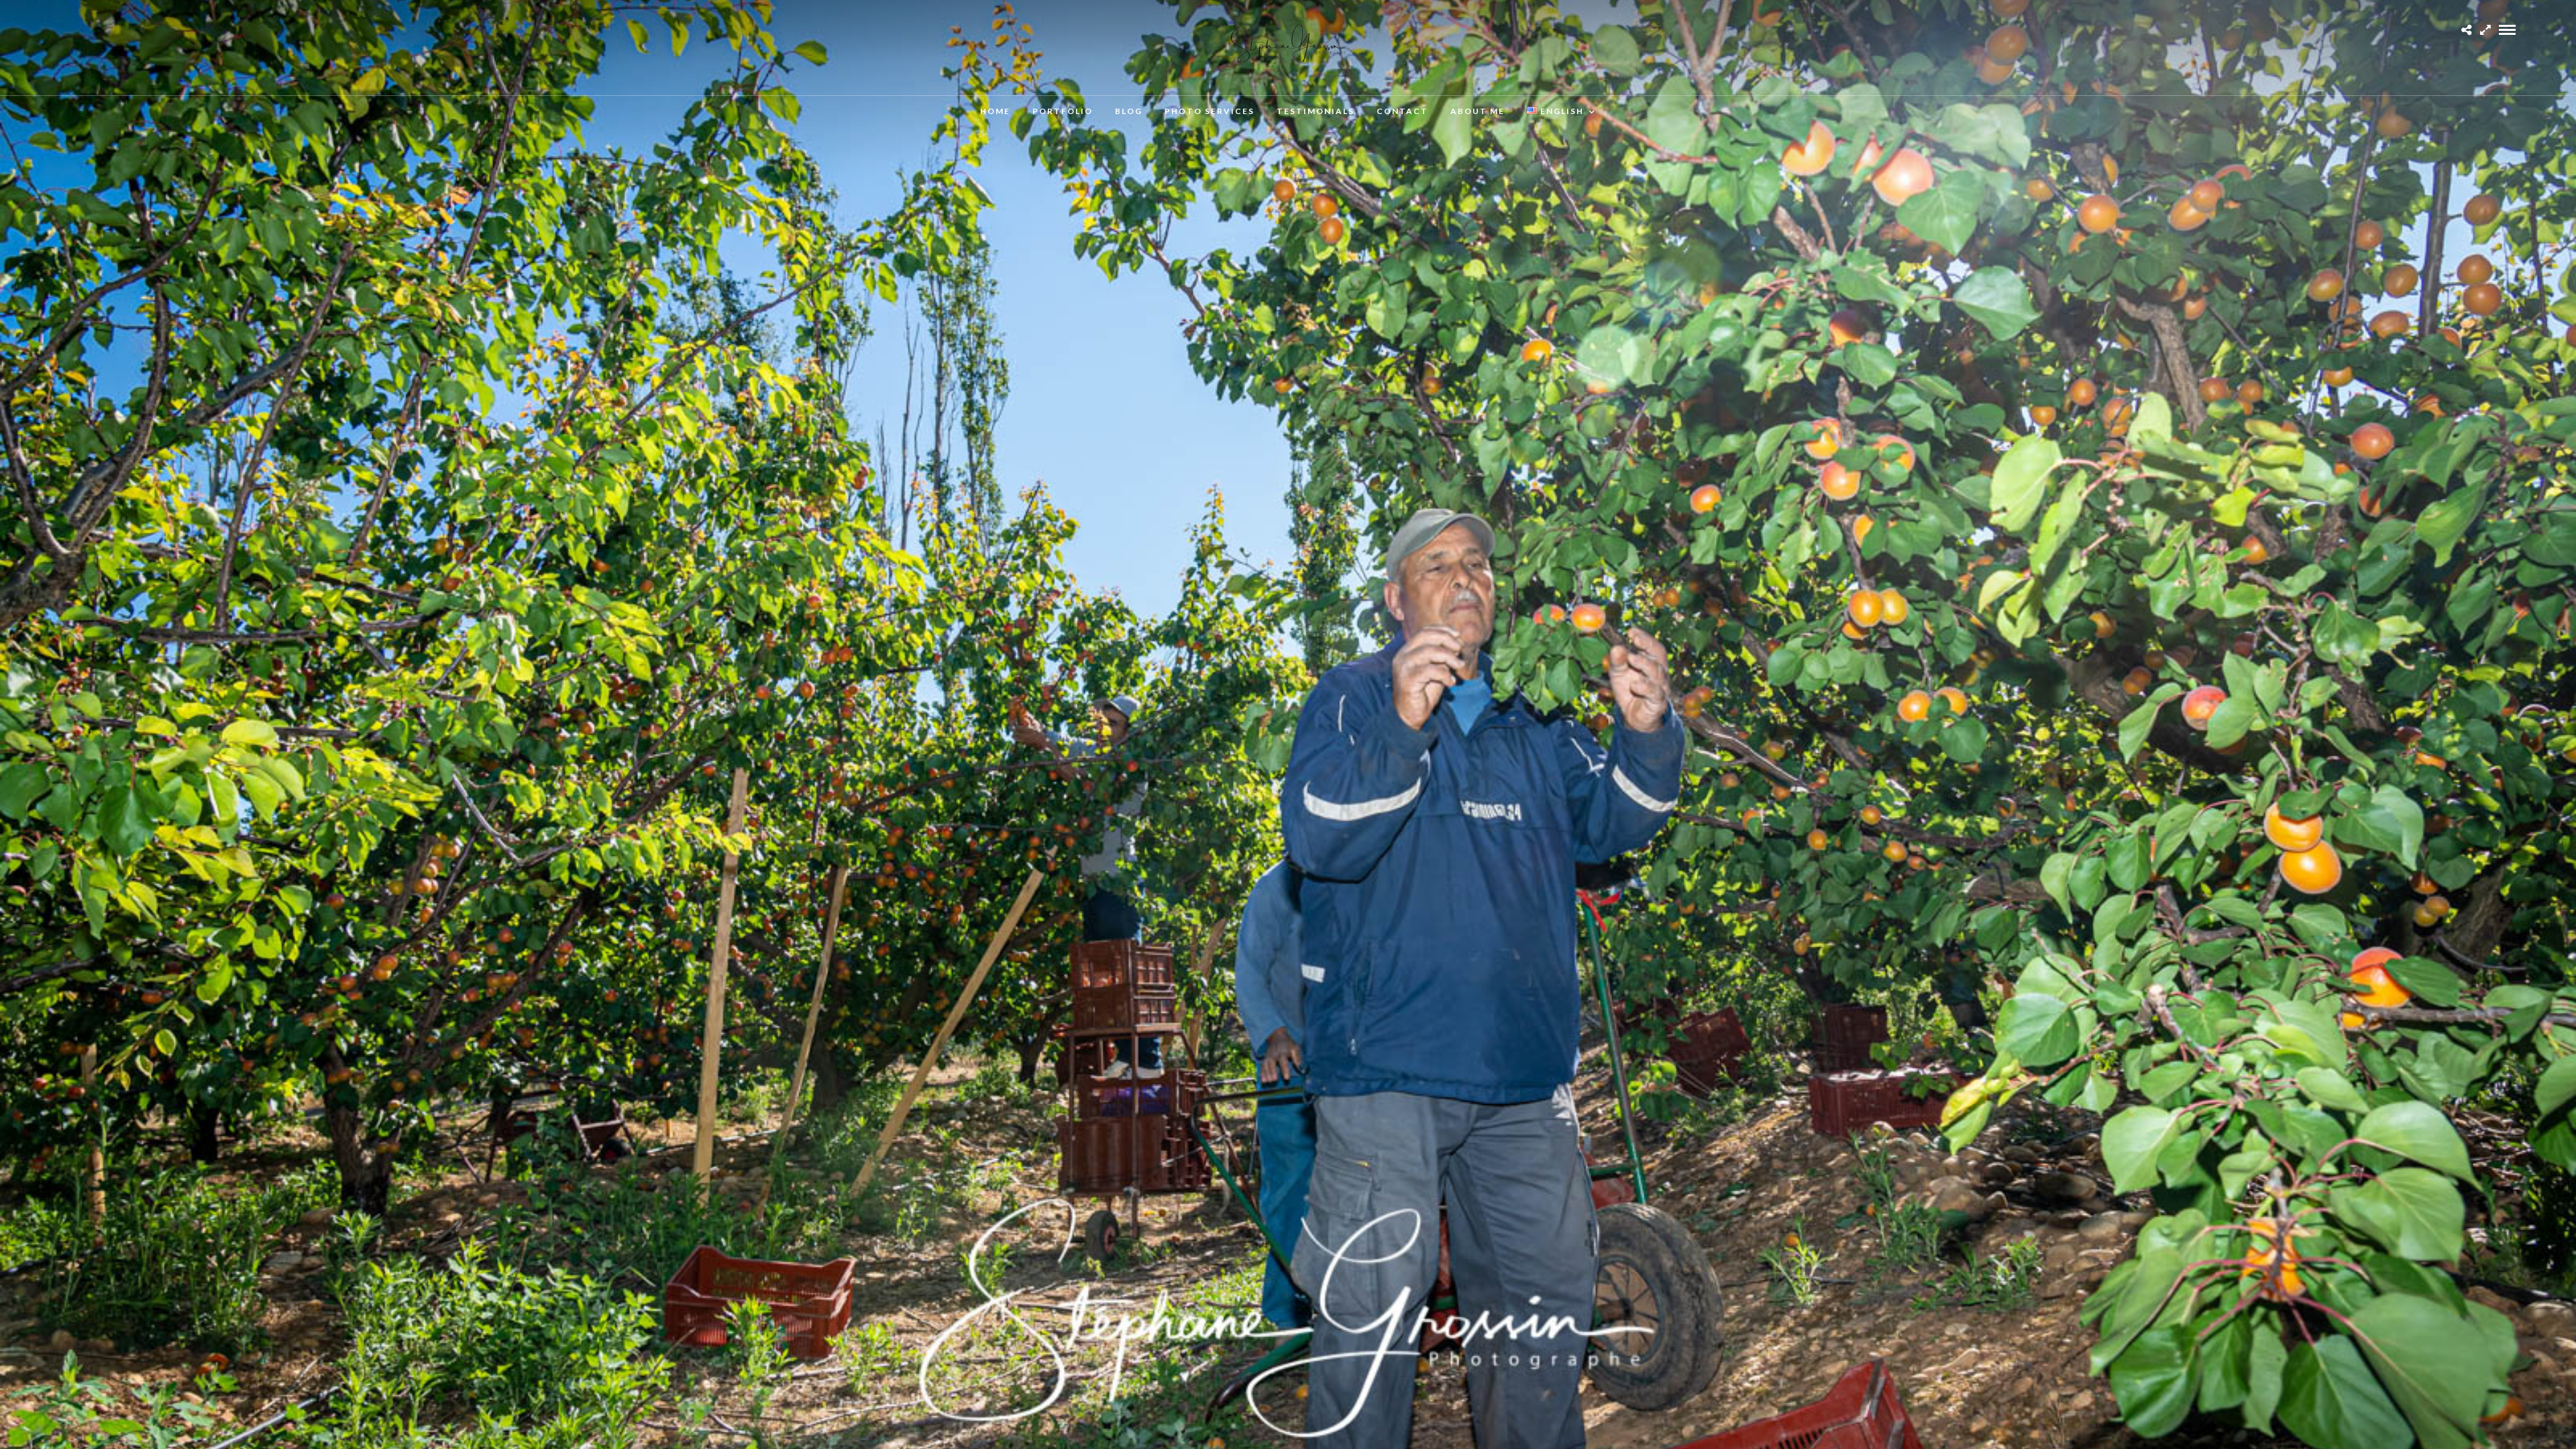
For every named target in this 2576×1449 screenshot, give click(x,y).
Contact (1402, 111)
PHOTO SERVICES (1210, 111)
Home (995, 111)
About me (1478, 111)
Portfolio (1063, 111)
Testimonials (1316, 111)
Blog (1129, 111)
